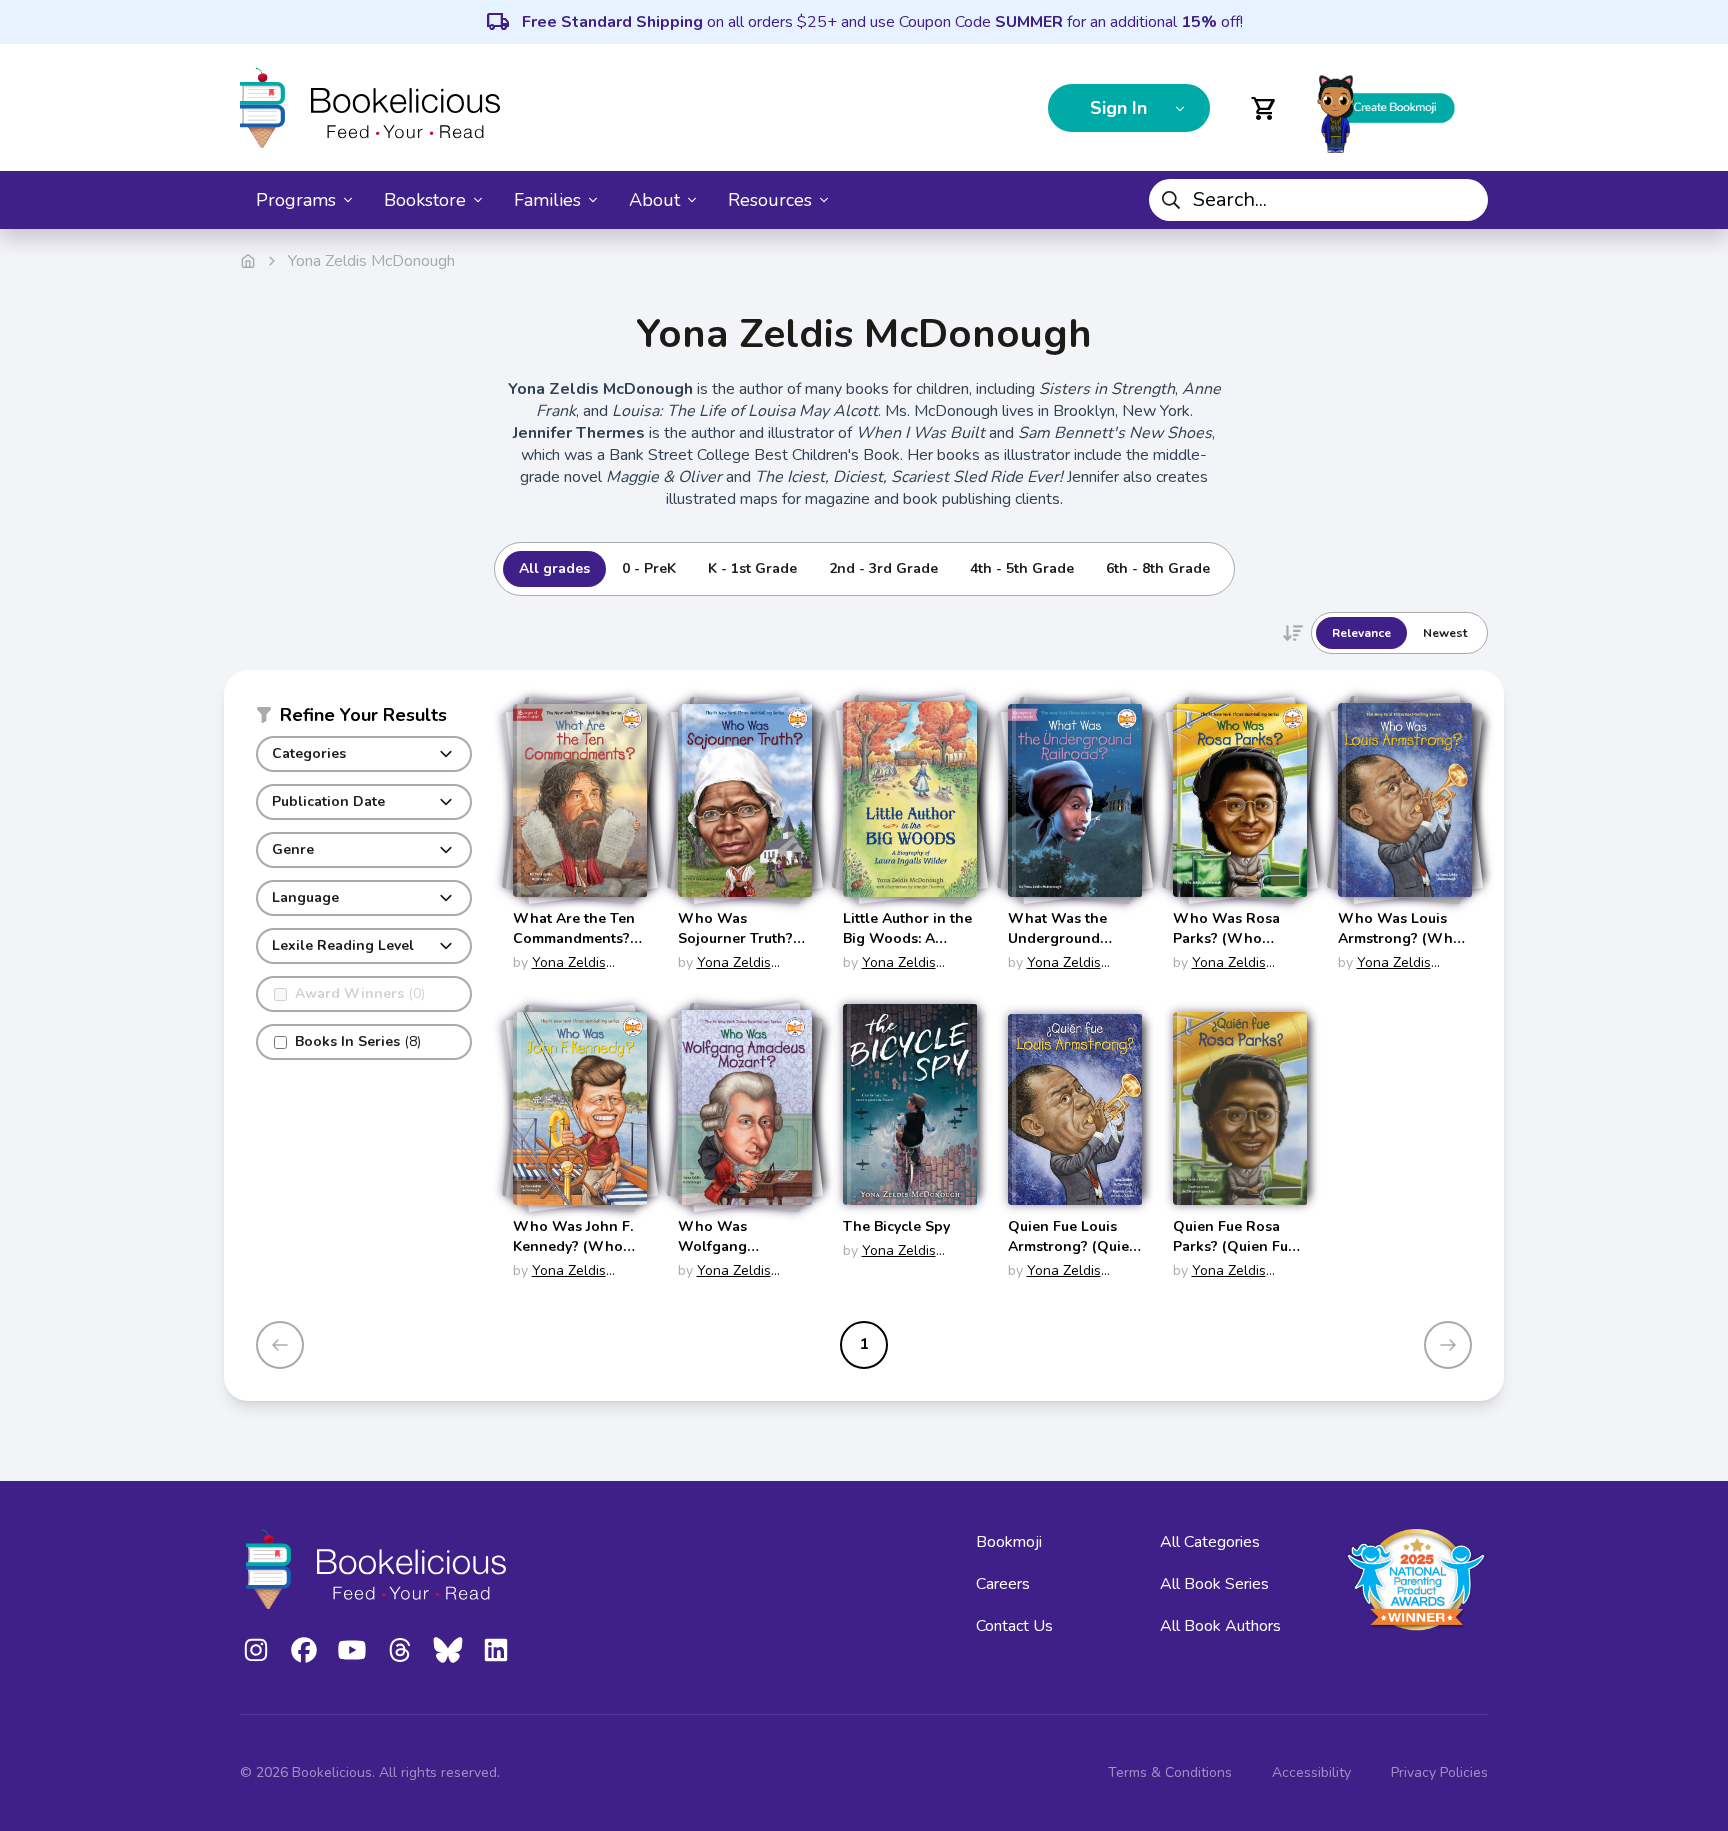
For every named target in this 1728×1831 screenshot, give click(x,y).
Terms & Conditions (1170, 1772)
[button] (364, 719)
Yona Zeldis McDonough (559, 972)
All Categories (1210, 1542)
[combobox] (1318, 200)
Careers (1003, 1584)
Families (547, 200)
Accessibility (1311, 1772)
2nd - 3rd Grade (883, 568)
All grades (554, 568)
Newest (1445, 633)
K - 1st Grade (752, 568)
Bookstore (425, 200)
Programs (296, 200)
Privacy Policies (1439, 1772)
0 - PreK (649, 568)
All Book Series (1214, 1584)
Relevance (1361, 633)
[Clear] (1465, 200)
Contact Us (1014, 1626)
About (654, 200)
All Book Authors (1220, 1626)
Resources (770, 200)
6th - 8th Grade (1158, 568)
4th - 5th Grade (1022, 568)
